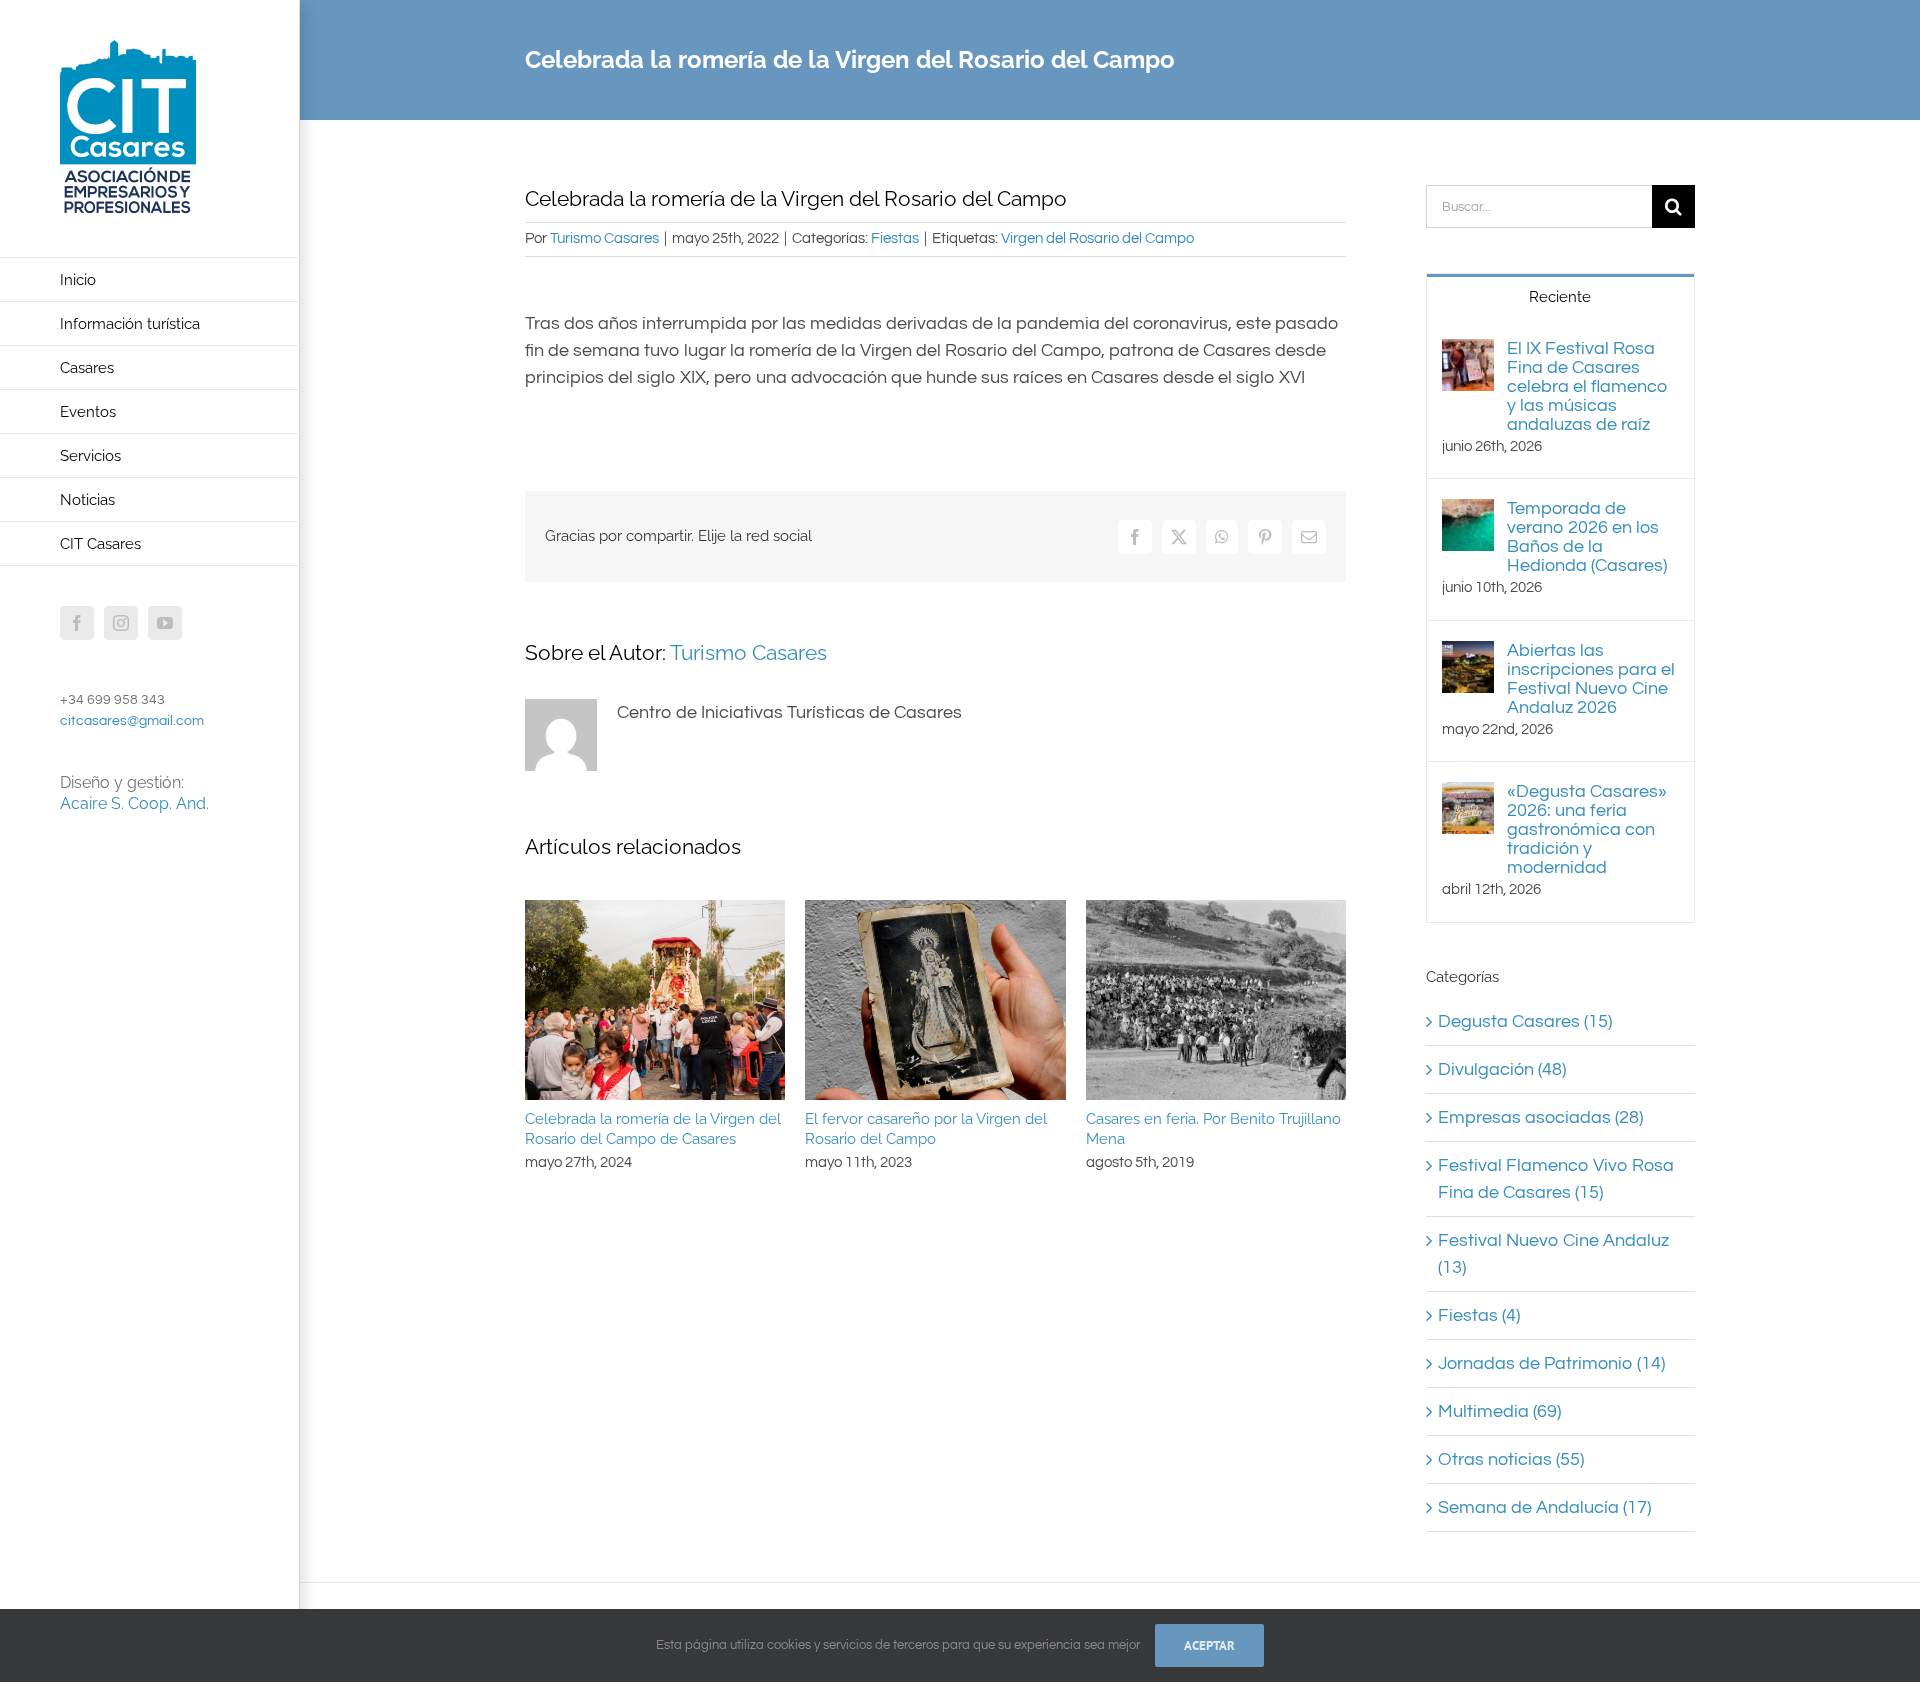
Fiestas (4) (1479, 1315)
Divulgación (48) (1502, 1069)
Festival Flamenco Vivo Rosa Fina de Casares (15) (1556, 1179)
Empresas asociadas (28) (1540, 1117)
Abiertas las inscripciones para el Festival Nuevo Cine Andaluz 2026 (1591, 679)
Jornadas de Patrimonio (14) (1551, 1363)
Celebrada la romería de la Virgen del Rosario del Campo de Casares (653, 1129)
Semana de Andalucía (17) (1544, 1507)
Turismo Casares (604, 238)
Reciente (1560, 297)
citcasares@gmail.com (132, 721)
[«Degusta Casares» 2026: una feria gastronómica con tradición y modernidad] (1468, 795)
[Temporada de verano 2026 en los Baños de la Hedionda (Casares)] (1468, 512)
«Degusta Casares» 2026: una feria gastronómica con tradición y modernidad (1587, 829)
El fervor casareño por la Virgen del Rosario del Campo (926, 1129)
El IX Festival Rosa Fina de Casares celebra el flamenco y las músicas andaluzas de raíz (1587, 386)
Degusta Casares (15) (1525, 1021)
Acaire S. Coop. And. (134, 803)
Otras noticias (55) (1511, 1459)
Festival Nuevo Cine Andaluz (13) (1553, 1254)
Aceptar (1209, 1645)
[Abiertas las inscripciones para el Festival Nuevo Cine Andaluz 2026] (1468, 654)
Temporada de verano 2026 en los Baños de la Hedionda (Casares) (1587, 537)
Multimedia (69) (1499, 1411)
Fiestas (895, 238)
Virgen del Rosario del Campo (1097, 238)
